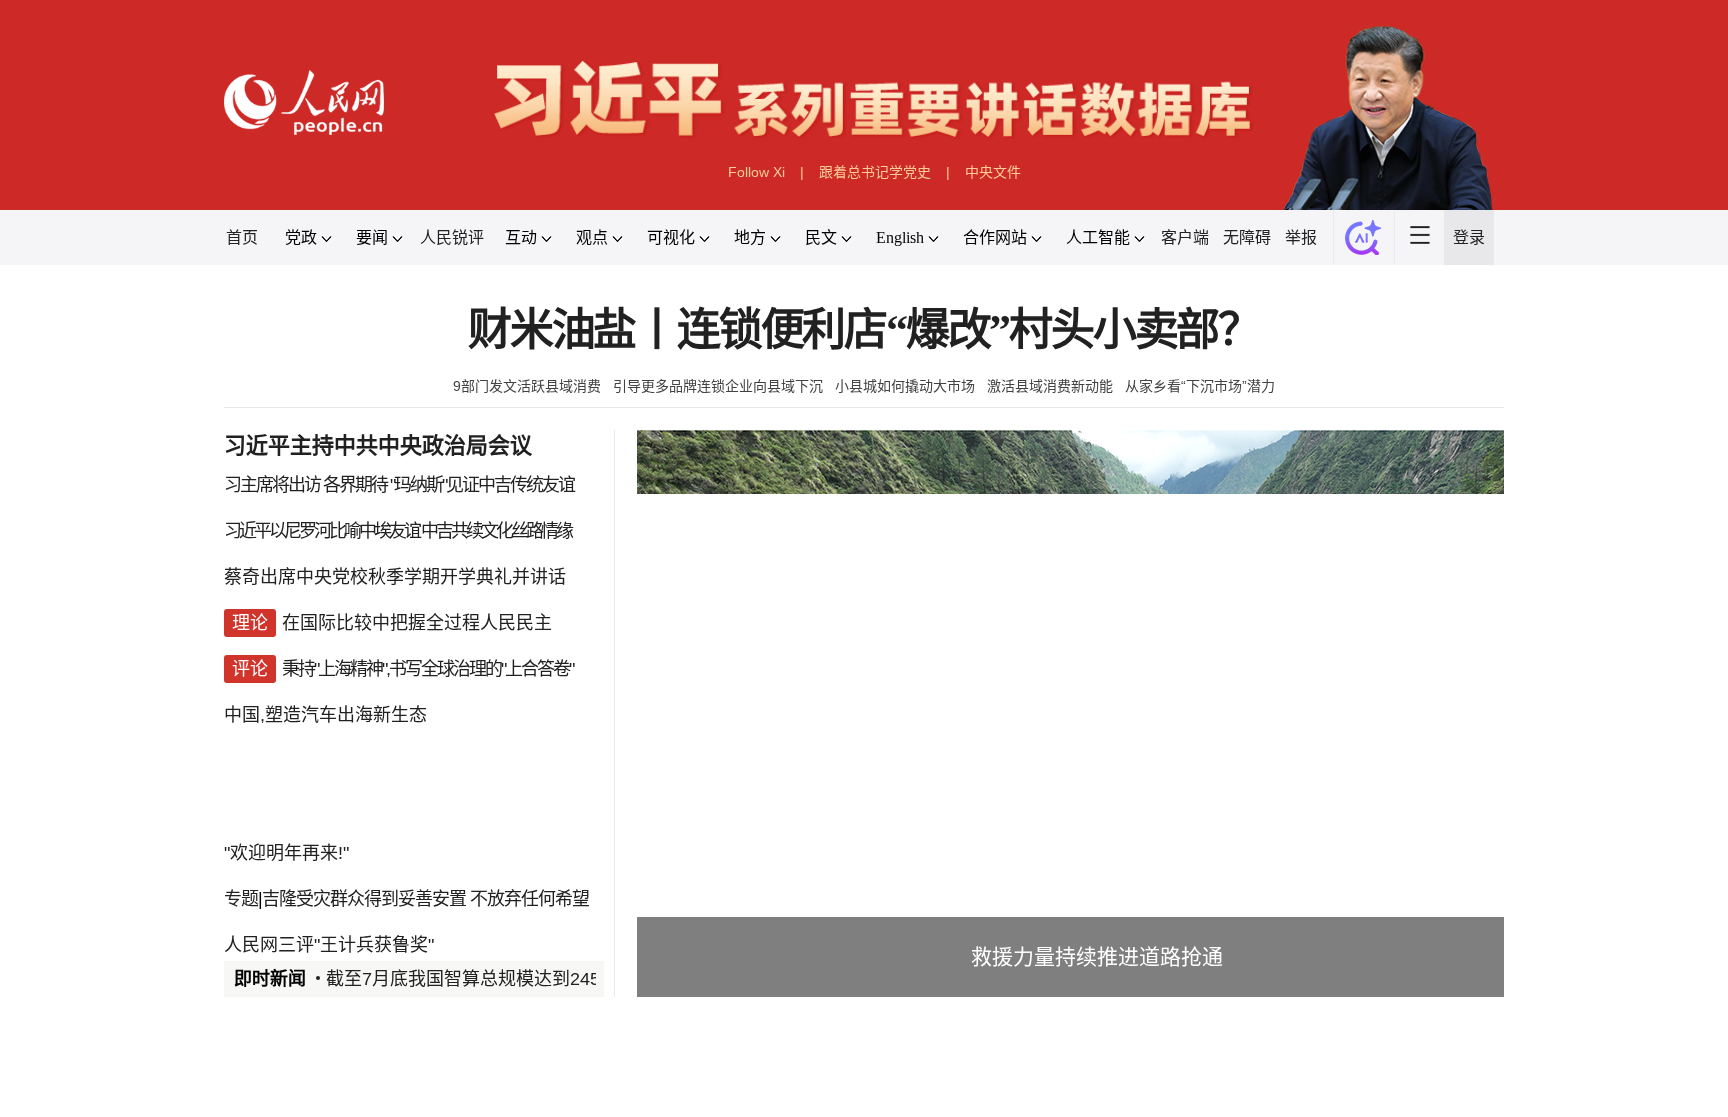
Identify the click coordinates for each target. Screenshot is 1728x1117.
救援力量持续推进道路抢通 (1097, 956)
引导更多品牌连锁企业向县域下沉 (718, 386)
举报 (1301, 237)
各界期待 (355, 485)
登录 (1469, 237)
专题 (241, 899)
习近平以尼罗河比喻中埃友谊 (321, 531)
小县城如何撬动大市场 (905, 386)
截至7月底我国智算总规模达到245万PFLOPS (507, 979)
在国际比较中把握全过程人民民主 (417, 623)
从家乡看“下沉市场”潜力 (1200, 386)
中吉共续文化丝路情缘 (496, 531)
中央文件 (993, 172)
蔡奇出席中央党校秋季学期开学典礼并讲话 (395, 577)
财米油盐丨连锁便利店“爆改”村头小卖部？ (864, 330)
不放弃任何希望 (529, 899)
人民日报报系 (290, 1090)
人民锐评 (452, 237)
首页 (242, 237)
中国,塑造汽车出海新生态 (325, 715)
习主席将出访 (272, 485)
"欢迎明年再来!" (286, 853)
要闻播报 (748, 1090)
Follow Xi (756, 172)
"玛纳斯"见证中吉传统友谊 (482, 485)
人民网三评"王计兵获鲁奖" (329, 945)
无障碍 (1247, 237)
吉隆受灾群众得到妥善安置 (364, 899)
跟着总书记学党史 (875, 172)
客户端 (1185, 237)
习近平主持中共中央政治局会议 (378, 445)
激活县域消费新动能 (1050, 386)
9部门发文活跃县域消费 (527, 386)
